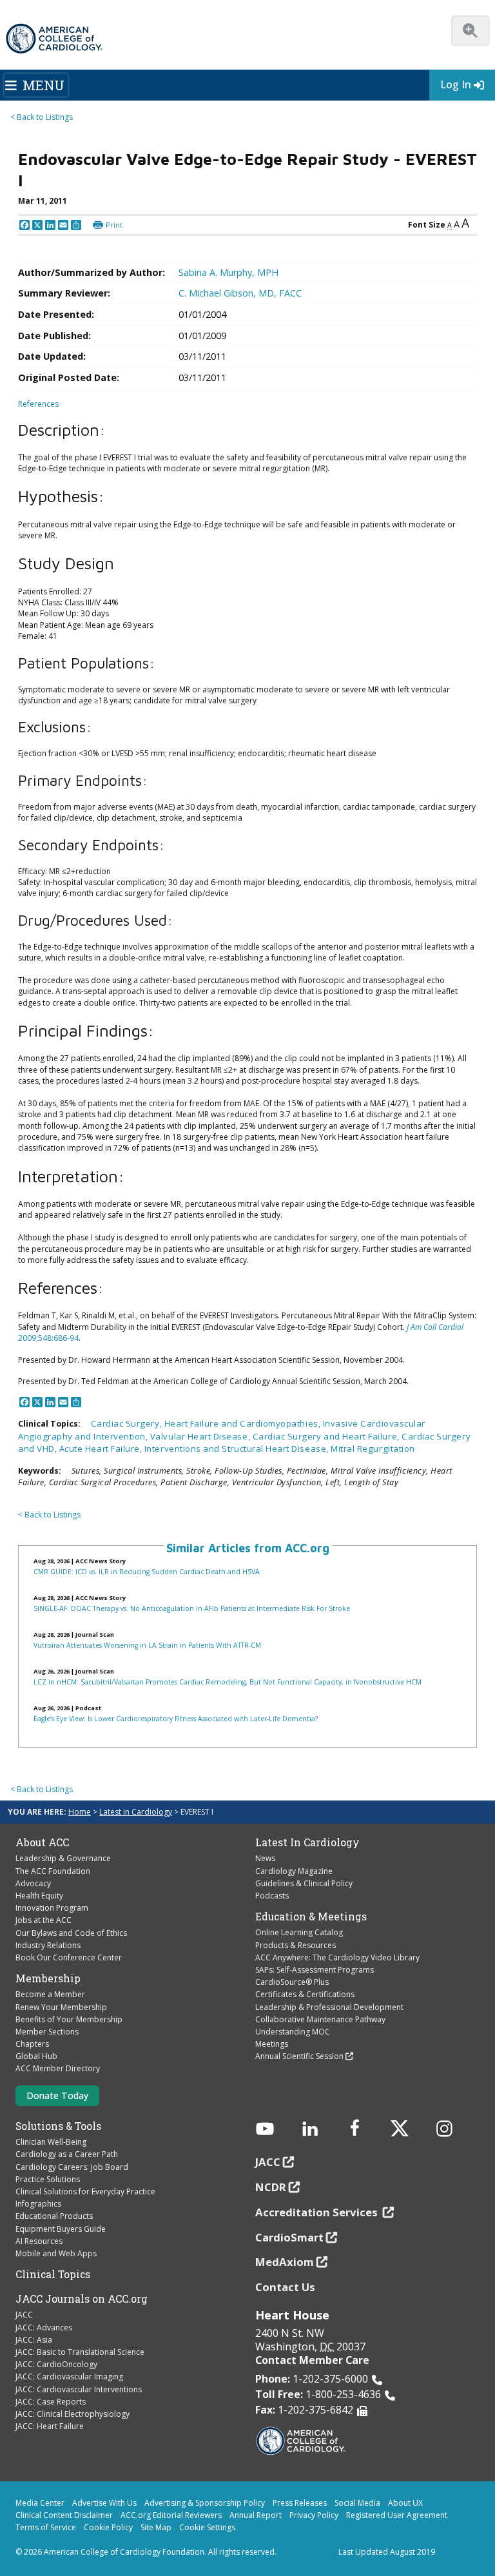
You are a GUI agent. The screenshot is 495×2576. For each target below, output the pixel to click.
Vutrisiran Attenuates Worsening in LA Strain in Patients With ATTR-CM (147, 1645)
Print (114, 225)
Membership (48, 1978)
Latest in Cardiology (136, 1812)
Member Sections (47, 2032)
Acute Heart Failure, (102, 1449)
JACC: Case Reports (51, 2402)
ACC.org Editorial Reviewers (171, 2515)
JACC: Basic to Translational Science (80, 2352)
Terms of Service (46, 2527)
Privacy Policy (314, 2515)
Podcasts (272, 1896)
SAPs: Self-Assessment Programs (315, 1970)
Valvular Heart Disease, (201, 1436)
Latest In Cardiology (307, 1842)
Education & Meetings (311, 1917)
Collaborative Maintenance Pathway (320, 2019)
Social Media (357, 2503)
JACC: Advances (44, 2327)
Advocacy (33, 1883)
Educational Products (54, 2216)
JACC (24, 2315)
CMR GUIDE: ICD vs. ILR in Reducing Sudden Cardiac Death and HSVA (147, 1572)
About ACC (42, 1842)
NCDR (271, 2187)
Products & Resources (296, 1945)
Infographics (38, 2204)
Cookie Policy (108, 2527)
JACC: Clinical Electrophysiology (73, 2414)
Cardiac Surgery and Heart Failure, (327, 1436)
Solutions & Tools (58, 2126)
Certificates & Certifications (305, 1994)
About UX (405, 2503)
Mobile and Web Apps (56, 2253)
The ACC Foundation (53, 1871)
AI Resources (39, 2241)
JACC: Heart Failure (50, 2426)
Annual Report (256, 2515)
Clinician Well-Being (51, 2142)
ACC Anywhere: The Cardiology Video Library (337, 1957)
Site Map (156, 2527)
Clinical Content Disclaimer (64, 2515)
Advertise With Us (104, 2503)
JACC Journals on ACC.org (82, 2299)
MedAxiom (285, 2262)
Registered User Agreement (397, 2515)
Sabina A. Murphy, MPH (228, 272)
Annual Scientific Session (299, 2056)
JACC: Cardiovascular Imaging (69, 2376)
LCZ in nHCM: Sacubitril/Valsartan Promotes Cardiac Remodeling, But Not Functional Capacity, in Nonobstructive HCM (228, 1682)
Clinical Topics (53, 2274)
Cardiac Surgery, (128, 1423)
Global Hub (36, 2056)
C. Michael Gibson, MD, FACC (240, 293)
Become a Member (50, 1994)
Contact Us (285, 2287)
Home (80, 1812)
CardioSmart (289, 2237)
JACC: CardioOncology (56, 2364)
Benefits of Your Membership (69, 2019)
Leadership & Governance (63, 1858)
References (38, 404)
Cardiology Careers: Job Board (72, 2167)
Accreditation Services (318, 2212)
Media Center (40, 2503)
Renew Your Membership (61, 2007)
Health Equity (39, 1896)
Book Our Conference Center (69, 1957)
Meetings (272, 2044)
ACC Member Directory (58, 2068)
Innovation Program (52, 1908)
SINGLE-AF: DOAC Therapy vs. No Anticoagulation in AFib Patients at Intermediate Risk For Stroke (192, 1608)
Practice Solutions (48, 2179)
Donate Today (57, 2095)
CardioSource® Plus (292, 1982)
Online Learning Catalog (299, 1932)
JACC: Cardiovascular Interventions (79, 2389)
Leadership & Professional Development (329, 2007)
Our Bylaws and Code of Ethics (71, 1933)
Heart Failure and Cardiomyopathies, (244, 1423)
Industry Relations (48, 1945)
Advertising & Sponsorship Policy (205, 2503)
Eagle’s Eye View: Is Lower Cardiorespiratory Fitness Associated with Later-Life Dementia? (176, 1719)
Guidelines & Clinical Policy (304, 1883)
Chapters (32, 2044)
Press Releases (300, 2503)
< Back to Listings (42, 117)
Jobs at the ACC (44, 1920)
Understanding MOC (293, 2032)
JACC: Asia (34, 2340)
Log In (456, 84)
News (265, 1858)
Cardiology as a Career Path (67, 2154)
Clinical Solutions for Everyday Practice (85, 2191)
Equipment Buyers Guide (61, 2229)
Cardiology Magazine (294, 1871)
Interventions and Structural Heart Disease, (238, 1449)
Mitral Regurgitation (373, 1449)
